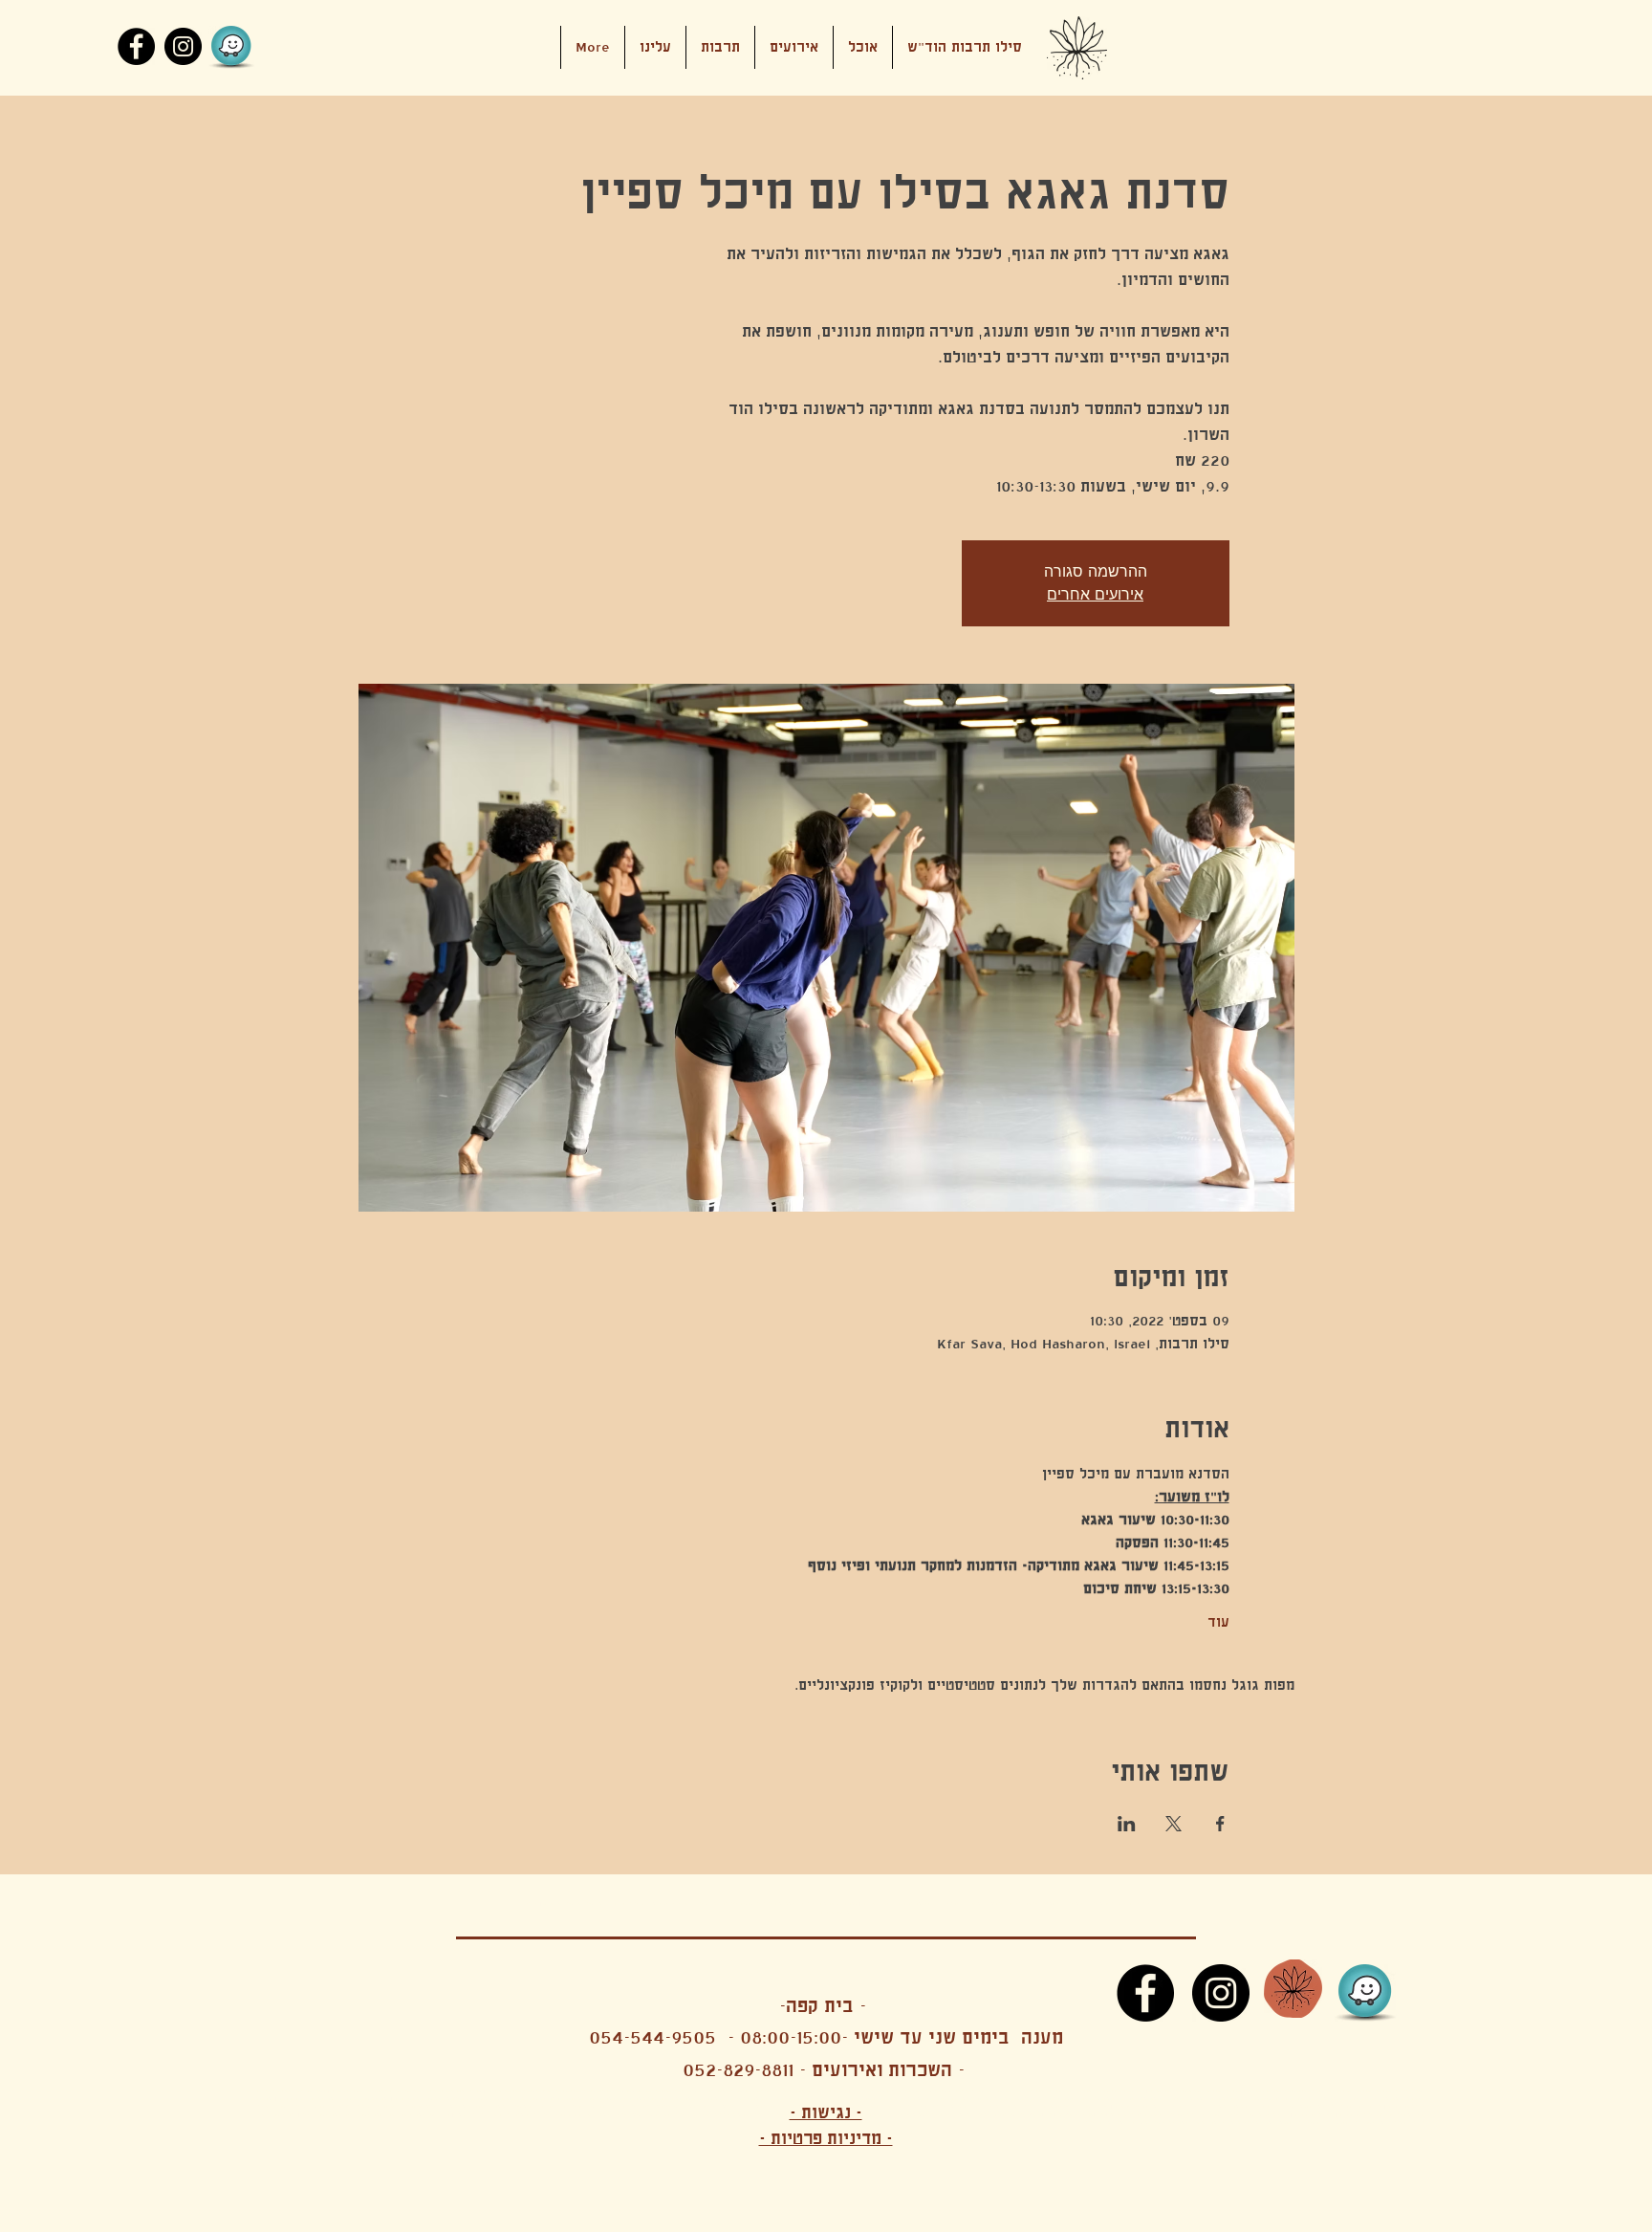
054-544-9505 (652, 2037)
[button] (794, 47)
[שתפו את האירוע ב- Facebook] (1220, 1824)
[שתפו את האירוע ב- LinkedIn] (1127, 1824)
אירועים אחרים (1095, 594)
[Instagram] (183, 46)
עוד (1218, 1622)
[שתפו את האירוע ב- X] (1174, 1824)
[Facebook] (136, 46)
